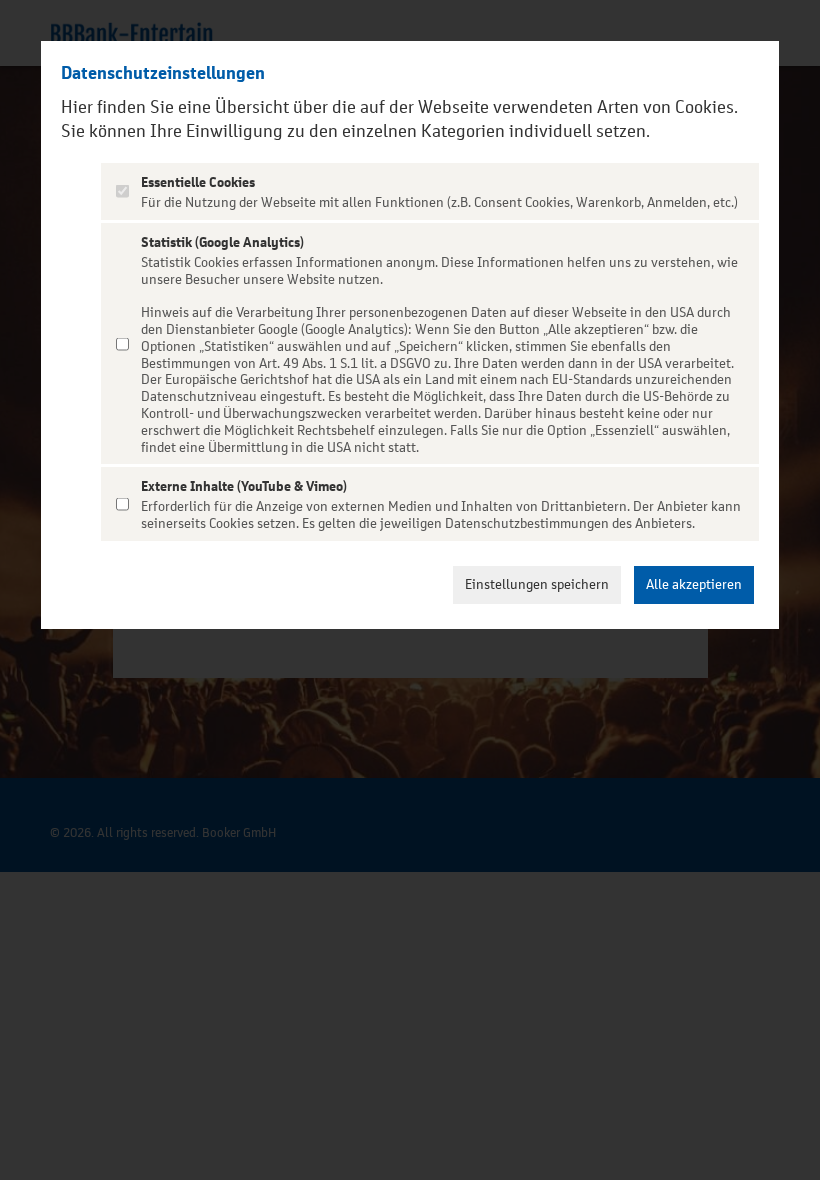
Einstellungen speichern (537, 584)
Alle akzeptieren (694, 584)
